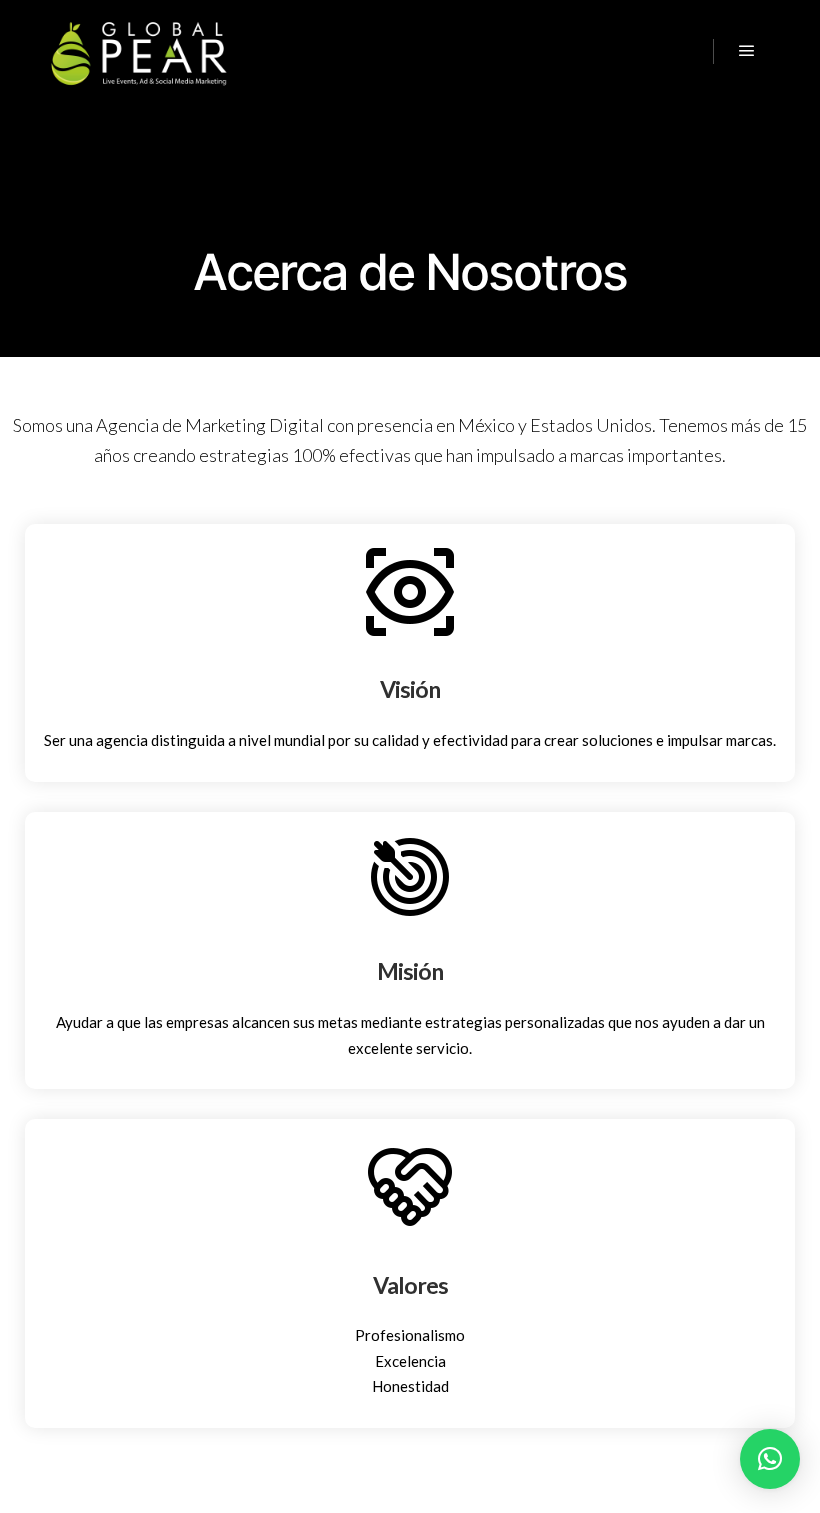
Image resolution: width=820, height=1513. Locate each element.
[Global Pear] (140, 51)
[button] (770, 1459)
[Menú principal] (747, 51)
